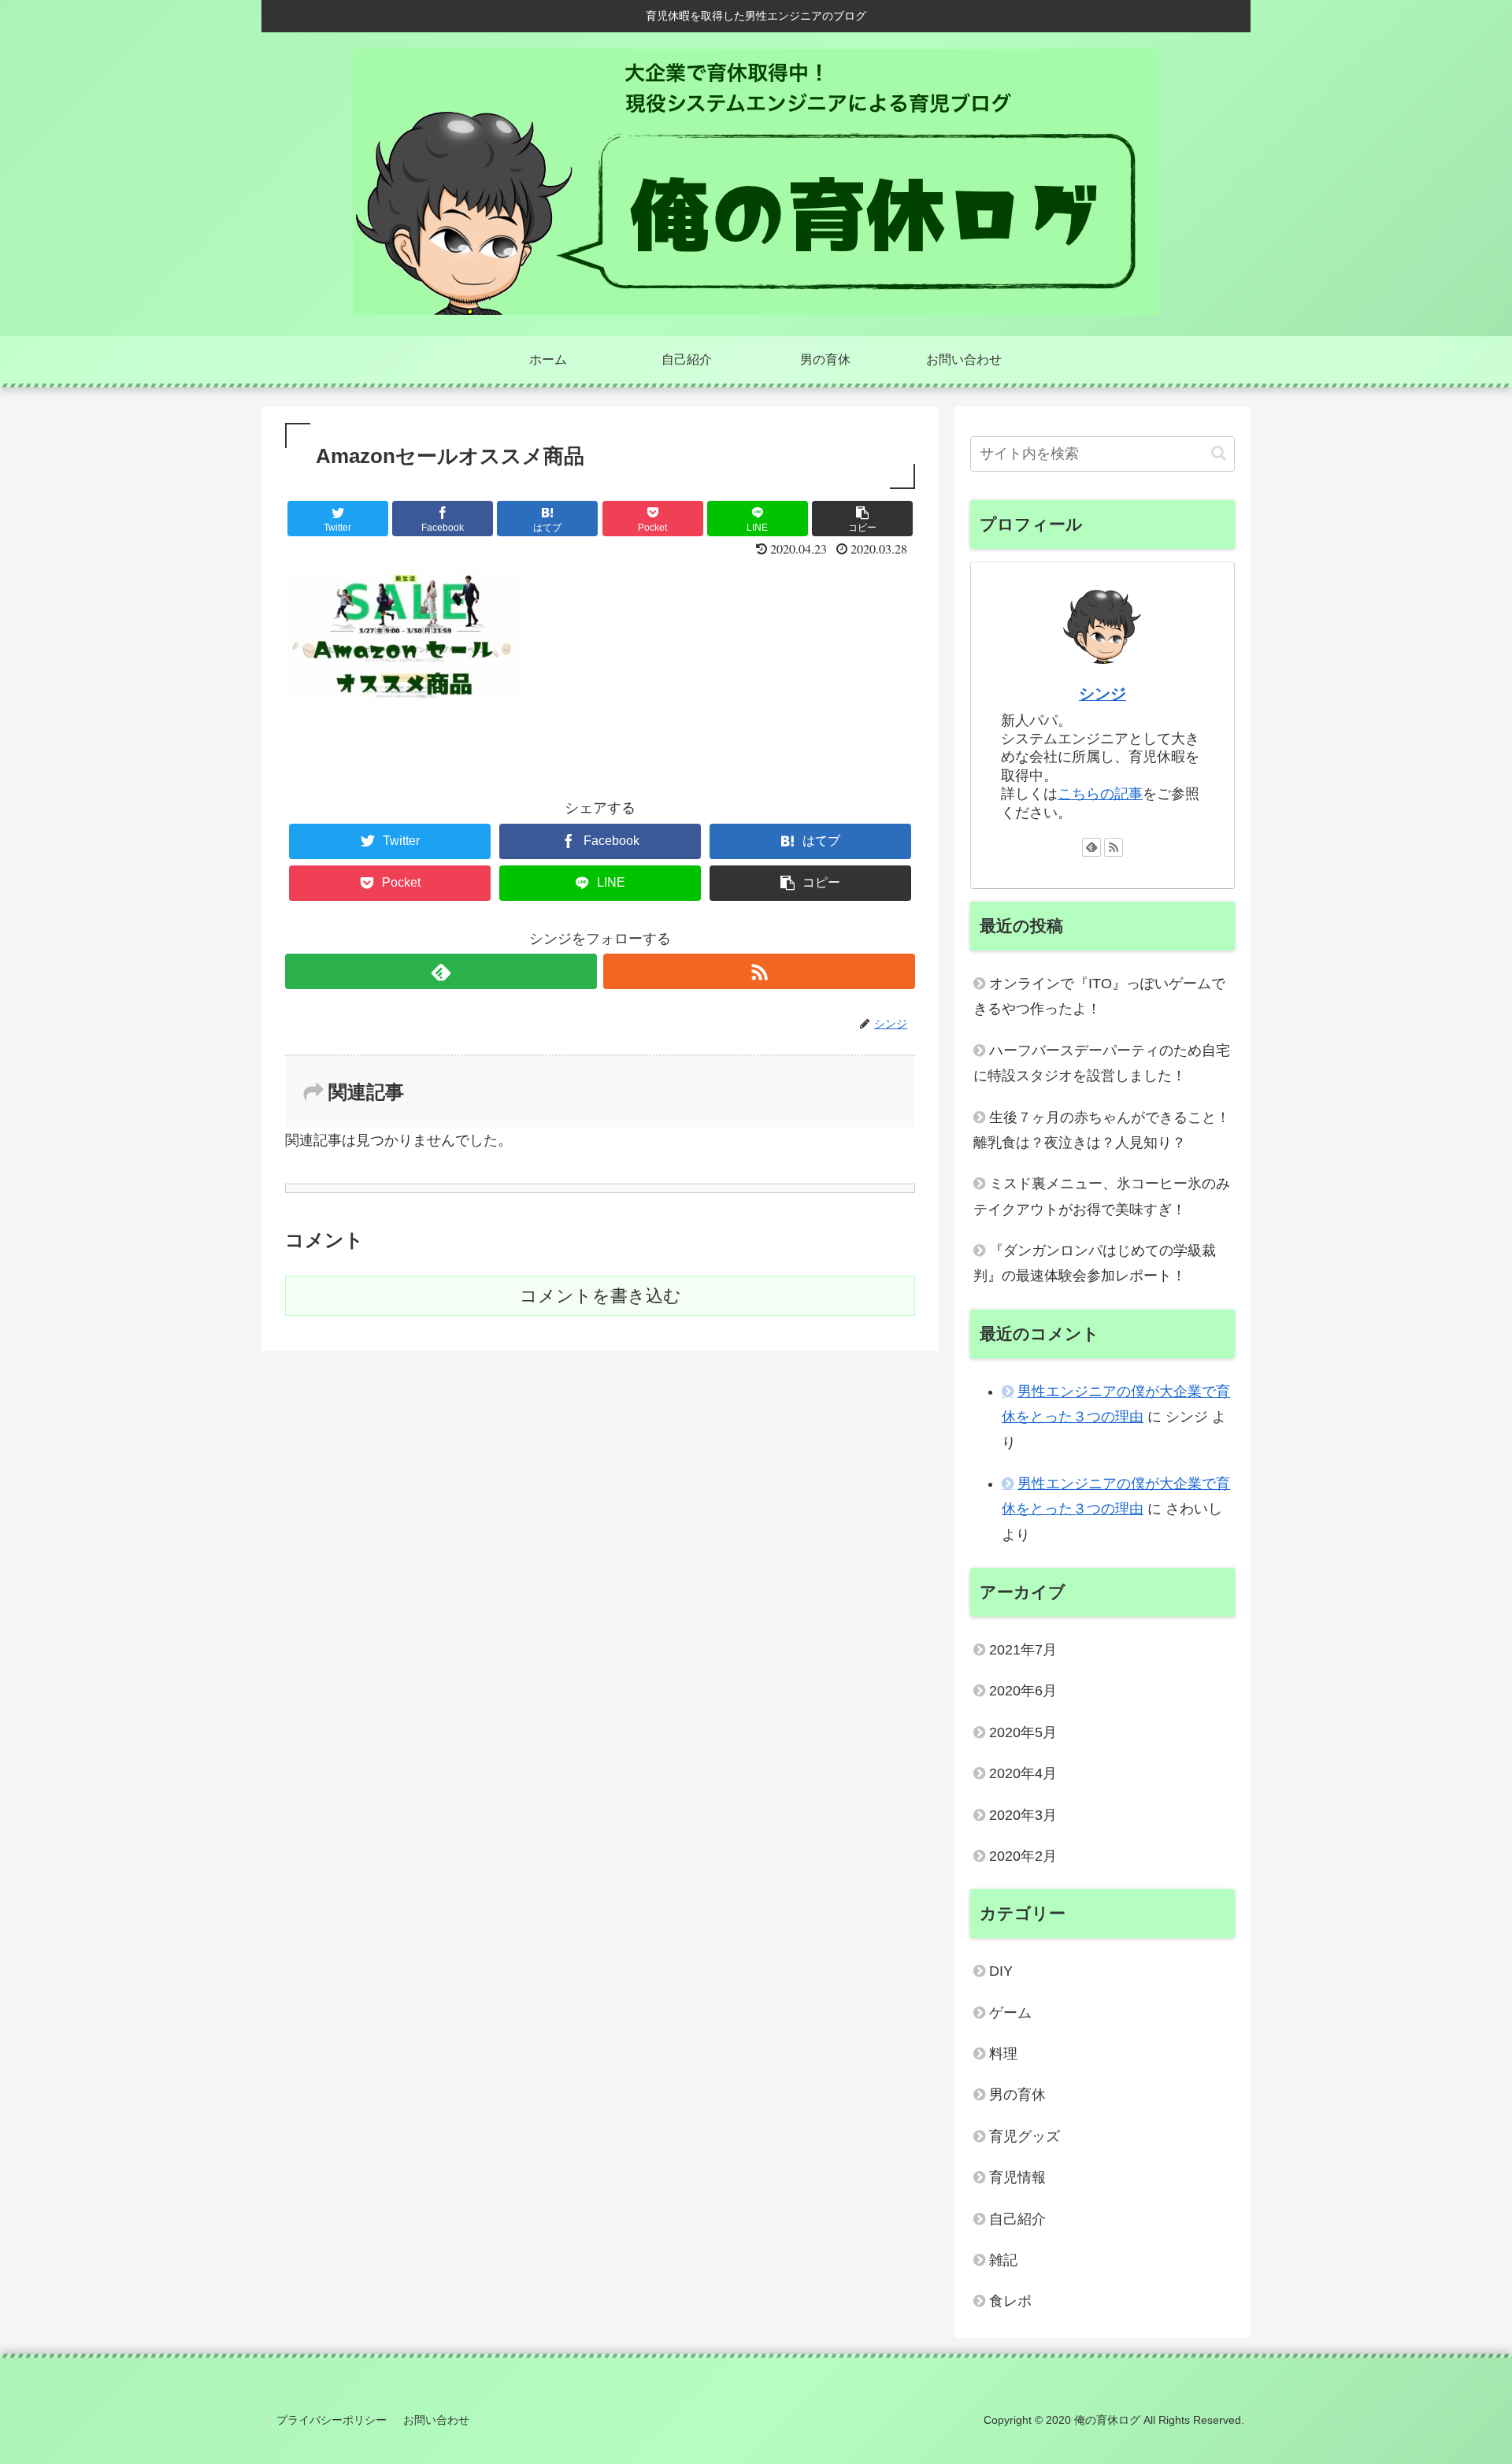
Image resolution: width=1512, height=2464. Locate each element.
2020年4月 (1023, 1773)
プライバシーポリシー (332, 2420)
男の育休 (1017, 2095)
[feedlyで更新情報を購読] (441, 971)
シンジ (1102, 694)
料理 (1003, 2054)
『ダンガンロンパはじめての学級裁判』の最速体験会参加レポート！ (1095, 1263)
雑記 (1003, 2260)
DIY (1001, 1971)
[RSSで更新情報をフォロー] (759, 971)
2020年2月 (1023, 1856)
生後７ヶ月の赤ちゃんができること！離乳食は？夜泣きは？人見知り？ (1102, 1130)
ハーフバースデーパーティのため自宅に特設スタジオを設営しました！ (1102, 1063)
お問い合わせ (436, 2420)
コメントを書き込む (600, 1296)
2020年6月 (1023, 1691)
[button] (1219, 453)
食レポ (1010, 2301)
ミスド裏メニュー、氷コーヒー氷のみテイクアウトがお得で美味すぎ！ (1102, 1196)
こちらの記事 (1100, 794)
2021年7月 (1023, 1650)
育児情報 (1017, 2177)
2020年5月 (1023, 1732)
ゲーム (1010, 2013)
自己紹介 (1017, 2219)
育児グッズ (1025, 2136)
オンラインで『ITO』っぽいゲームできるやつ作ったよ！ (1099, 996)
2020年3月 (1023, 1815)
